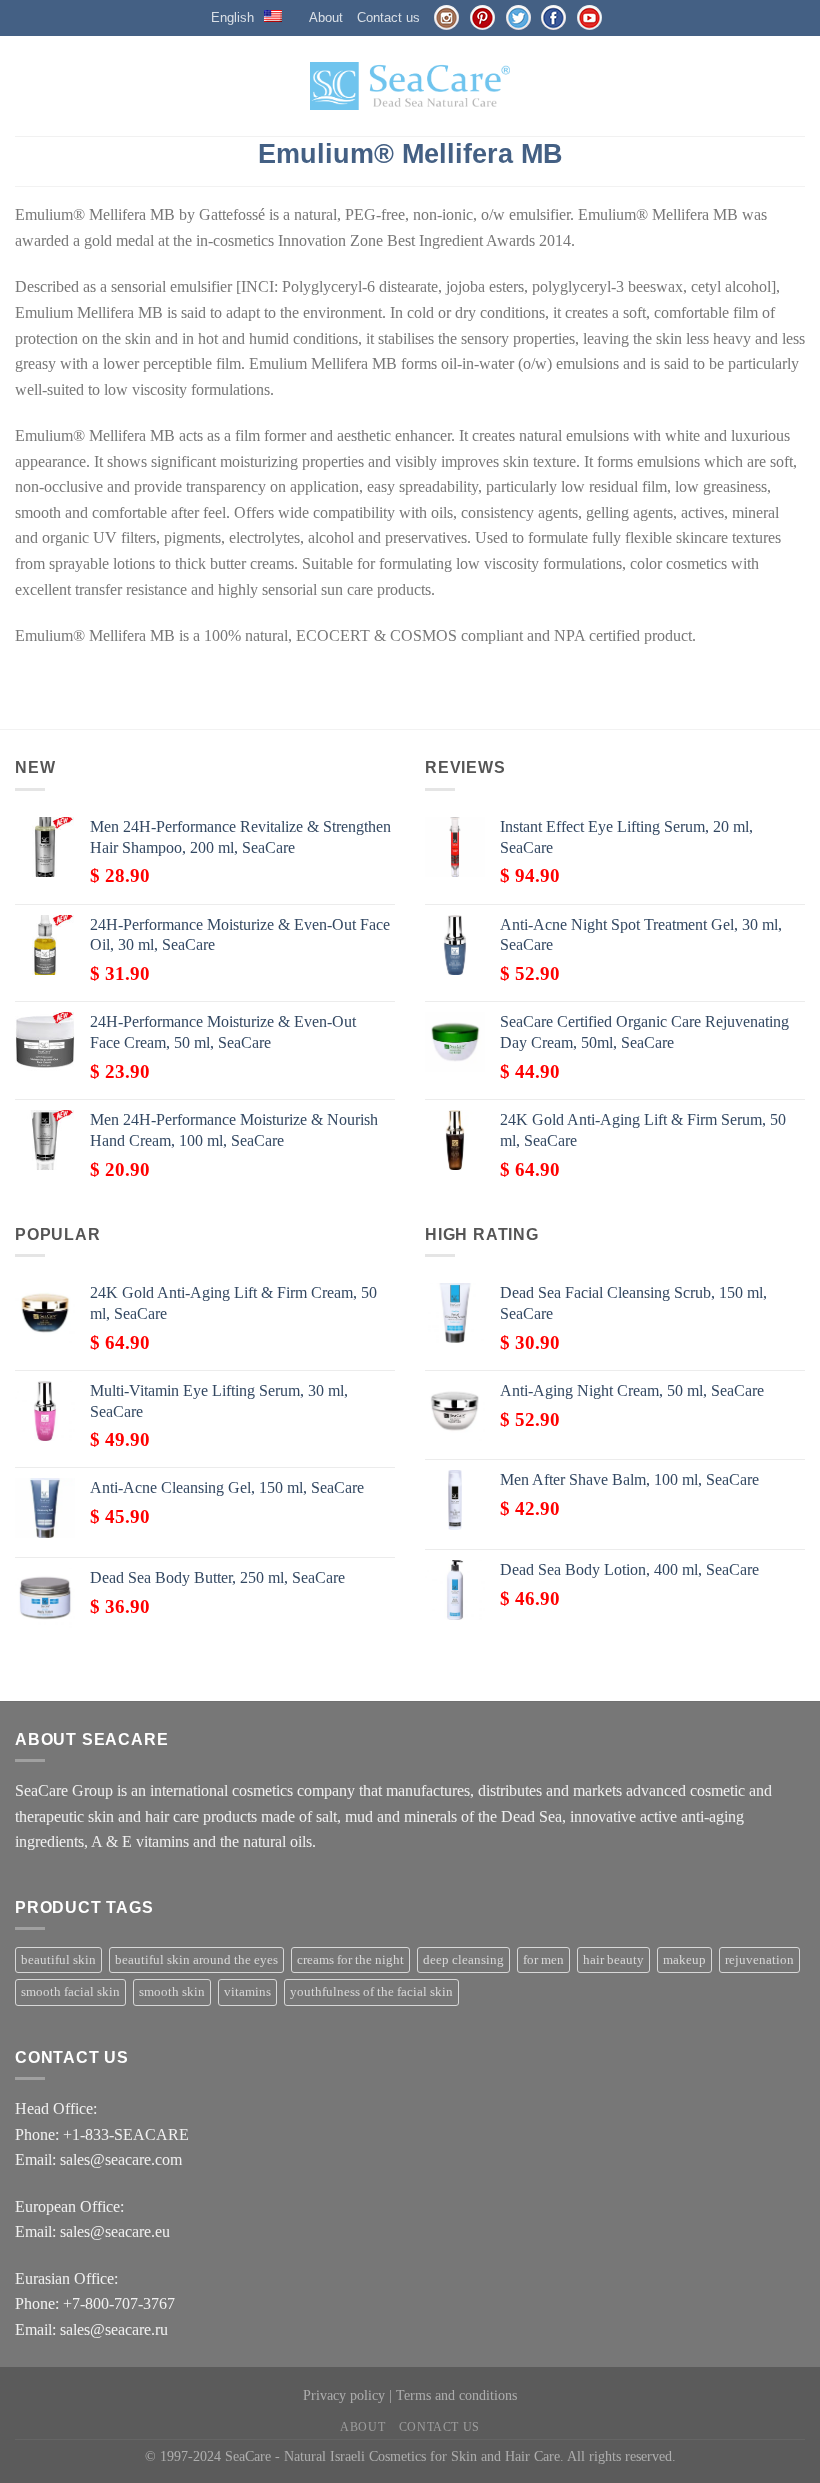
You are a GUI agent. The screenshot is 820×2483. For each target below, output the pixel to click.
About (326, 17)
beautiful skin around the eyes (196, 1960)
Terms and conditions (456, 2395)
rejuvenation (759, 1960)
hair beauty (613, 1960)
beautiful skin (58, 1960)
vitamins (247, 1992)
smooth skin (172, 1992)
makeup (684, 1960)
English (232, 17)
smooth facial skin (70, 1992)
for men (543, 1960)
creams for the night (350, 1960)
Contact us (388, 17)
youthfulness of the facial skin (371, 1992)
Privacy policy (344, 2395)
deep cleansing (463, 1960)
